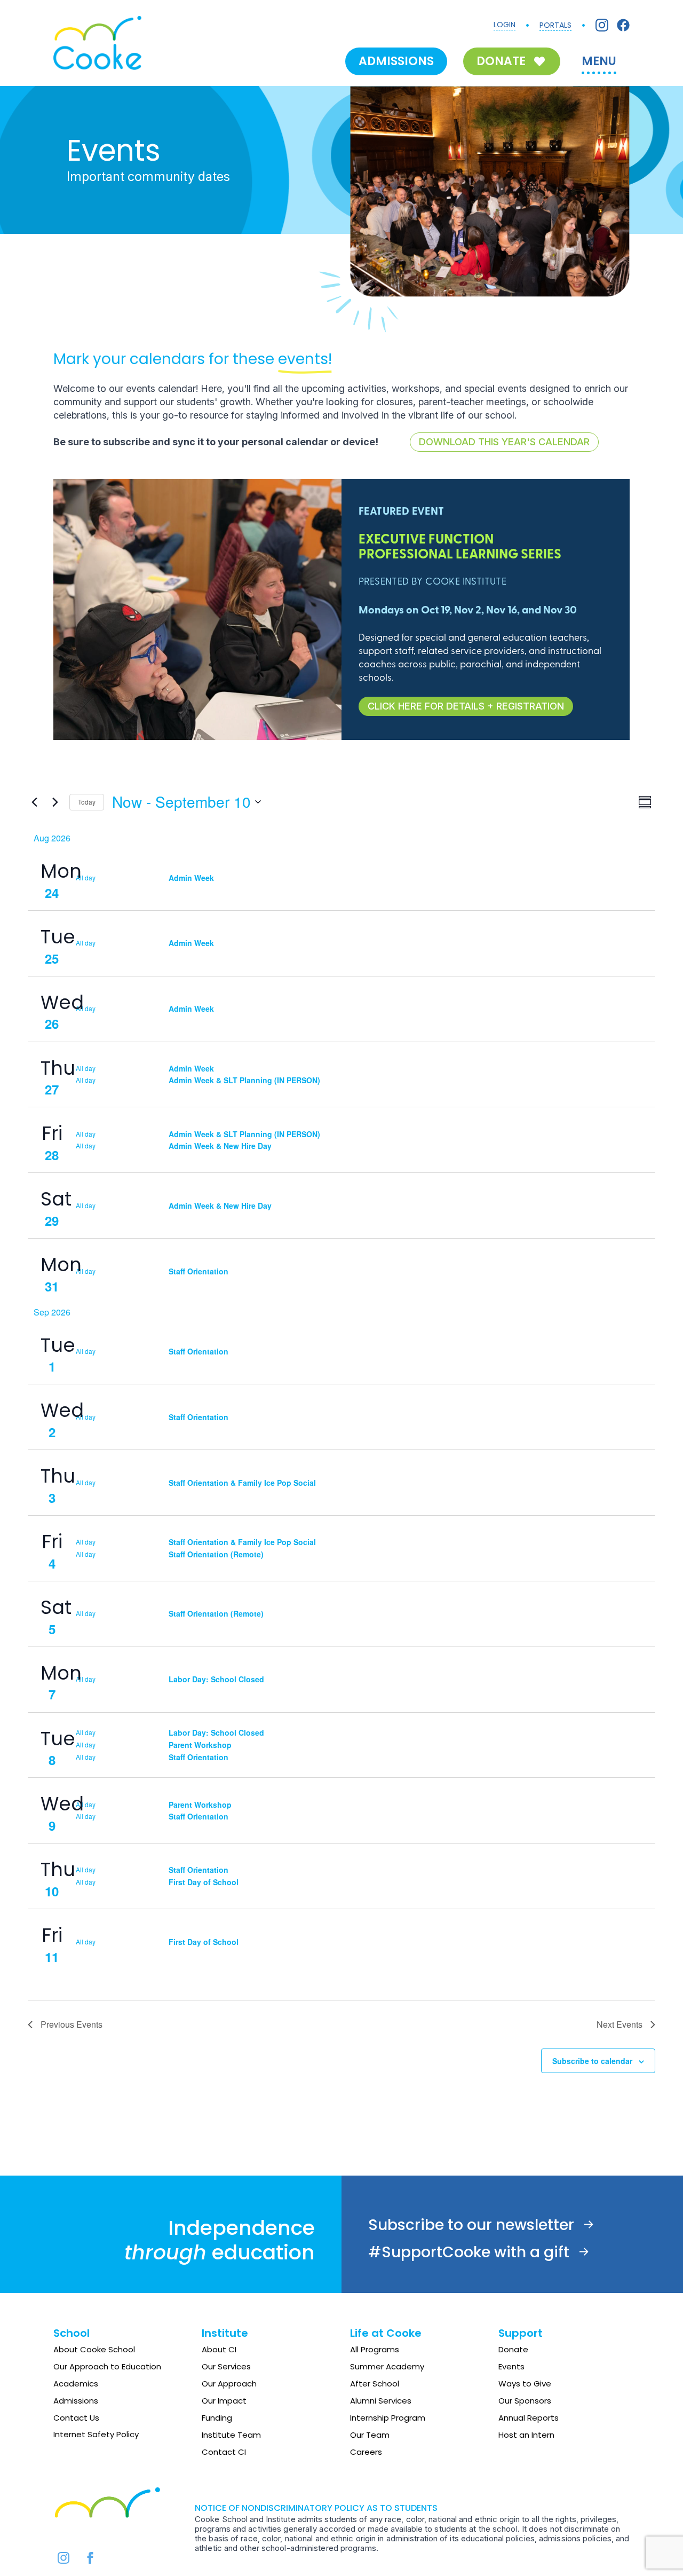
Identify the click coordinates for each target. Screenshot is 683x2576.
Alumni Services (381, 2401)
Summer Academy (387, 2366)
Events (511, 2366)
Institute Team (231, 2435)
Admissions (76, 2401)
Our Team (370, 2435)
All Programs (375, 2349)
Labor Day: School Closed (216, 1679)
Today (87, 802)
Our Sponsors (525, 2401)
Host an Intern (526, 2435)
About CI (219, 2349)
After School (375, 2384)
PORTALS (555, 25)
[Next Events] (55, 802)
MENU (599, 61)
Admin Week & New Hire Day (220, 1146)
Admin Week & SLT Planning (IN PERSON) (244, 1080)
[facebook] (90, 2558)
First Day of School (204, 1882)
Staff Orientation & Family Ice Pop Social (242, 1483)
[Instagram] (602, 25)
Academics (76, 2384)
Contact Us (76, 2418)
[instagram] (63, 2558)
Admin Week (191, 878)
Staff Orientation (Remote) (216, 1554)
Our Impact (224, 2401)
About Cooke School (94, 2349)
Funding (217, 2418)
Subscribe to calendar (592, 2061)
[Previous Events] (34, 802)
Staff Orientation (198, 1271)
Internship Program (388, 2418)
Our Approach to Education (107, 2366)
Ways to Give (525, 2384)
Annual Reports (529, 2418)
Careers (366, 2452)
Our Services (226, 2366)
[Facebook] (623, 25)
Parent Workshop (200, 1745)
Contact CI (224, 2452)
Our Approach (229, 2384)
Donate (513, 2349)
